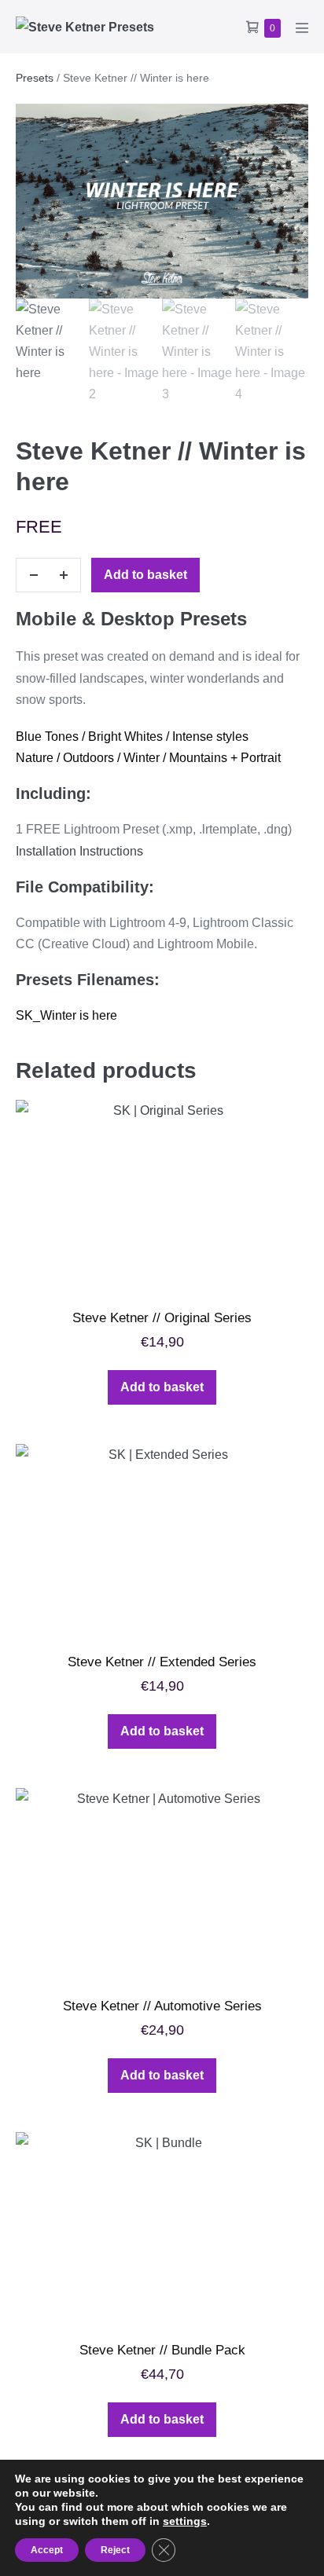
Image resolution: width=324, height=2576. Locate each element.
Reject (115, 2550)
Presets (35, 78)
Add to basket (145, 575)
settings (185, 2521)
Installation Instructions (79, 851)
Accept (47, 2550)
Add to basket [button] (162, 1387)
